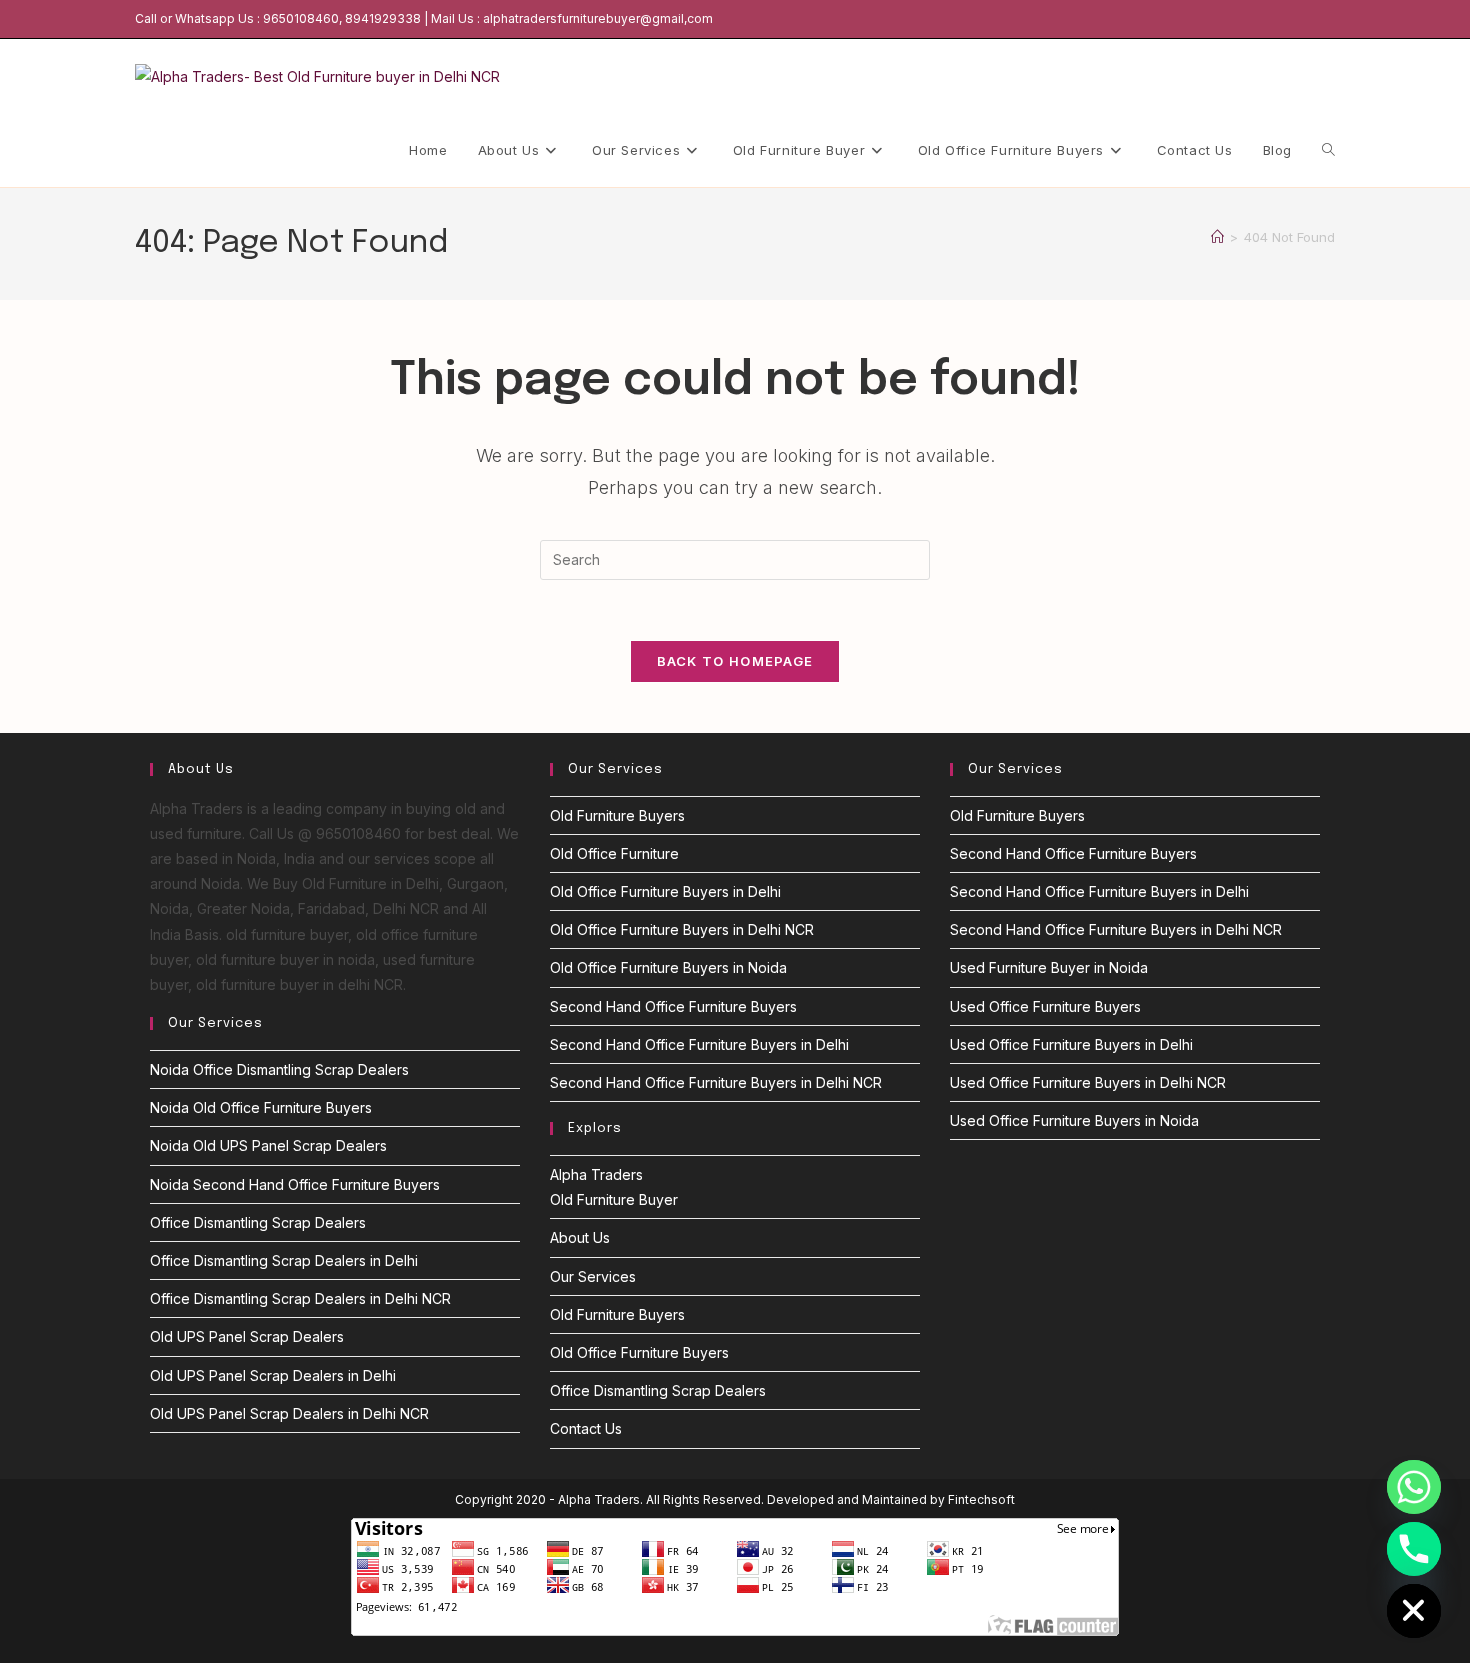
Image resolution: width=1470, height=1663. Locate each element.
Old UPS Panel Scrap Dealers (247, 1336)
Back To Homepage (735, 661)
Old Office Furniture (614, 853)
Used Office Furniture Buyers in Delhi (1071, 1044)
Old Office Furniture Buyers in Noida (668, 967)
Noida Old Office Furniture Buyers (261, 1107)
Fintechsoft (981, 1499)
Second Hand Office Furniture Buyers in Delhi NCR (716, 1082)
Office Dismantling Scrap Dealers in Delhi (284, 1260)
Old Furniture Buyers (617, 815)
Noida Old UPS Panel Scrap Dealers (268, 1145)
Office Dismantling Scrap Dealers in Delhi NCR (300, 1298)
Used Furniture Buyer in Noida (1049, 967)
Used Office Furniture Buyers (1045, 1006)
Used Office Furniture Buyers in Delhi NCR (1088, 1082)
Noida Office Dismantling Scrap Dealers (279, 1069)
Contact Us (586, 1428)
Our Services (593, 1276)
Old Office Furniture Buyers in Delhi (665, 891)
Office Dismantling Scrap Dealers (258, 1222)
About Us (580, 1237)
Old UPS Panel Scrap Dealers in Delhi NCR (289, 1413)
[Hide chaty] (1414, 1611)
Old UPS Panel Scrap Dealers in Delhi (273, 1375)
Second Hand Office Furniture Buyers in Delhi (699, 1044)
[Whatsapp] (1414, 1487)
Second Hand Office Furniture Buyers (673, 1006)
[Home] (1217, 237)
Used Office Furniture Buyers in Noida (1074, 1120)
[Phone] (1414, 1549)
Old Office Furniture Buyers (639, 1352)
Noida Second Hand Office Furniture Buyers (295, 1184)
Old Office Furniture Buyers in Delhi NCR (682, 929)
